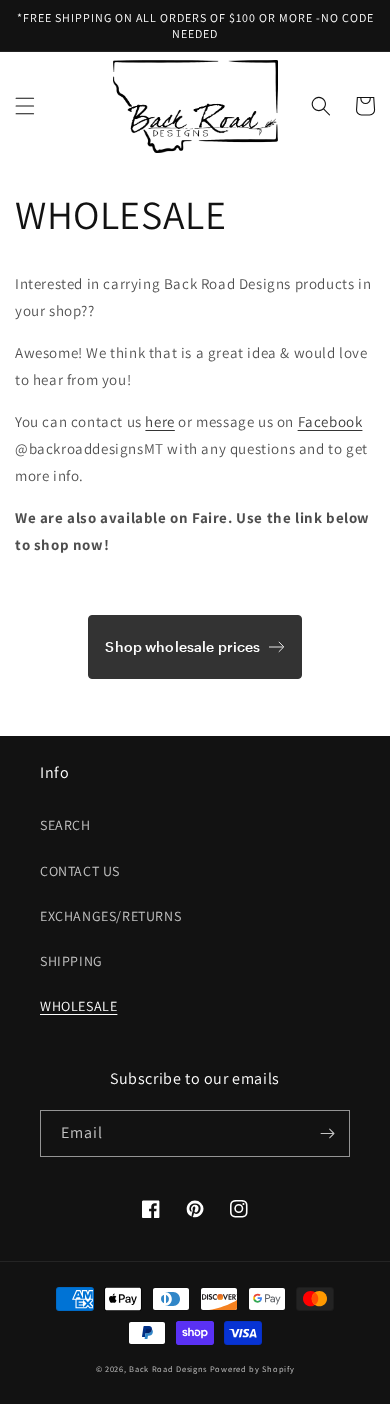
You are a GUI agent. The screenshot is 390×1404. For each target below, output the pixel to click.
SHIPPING (71, 961)
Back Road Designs (168, 1368)
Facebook (330, 421)
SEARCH (65, 825)
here (159, 421)
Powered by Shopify (252, 1368)
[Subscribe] (327, 1133)
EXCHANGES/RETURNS (110, 916)
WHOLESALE (78, 1006)
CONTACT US (80, 871)
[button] (25, 106)
